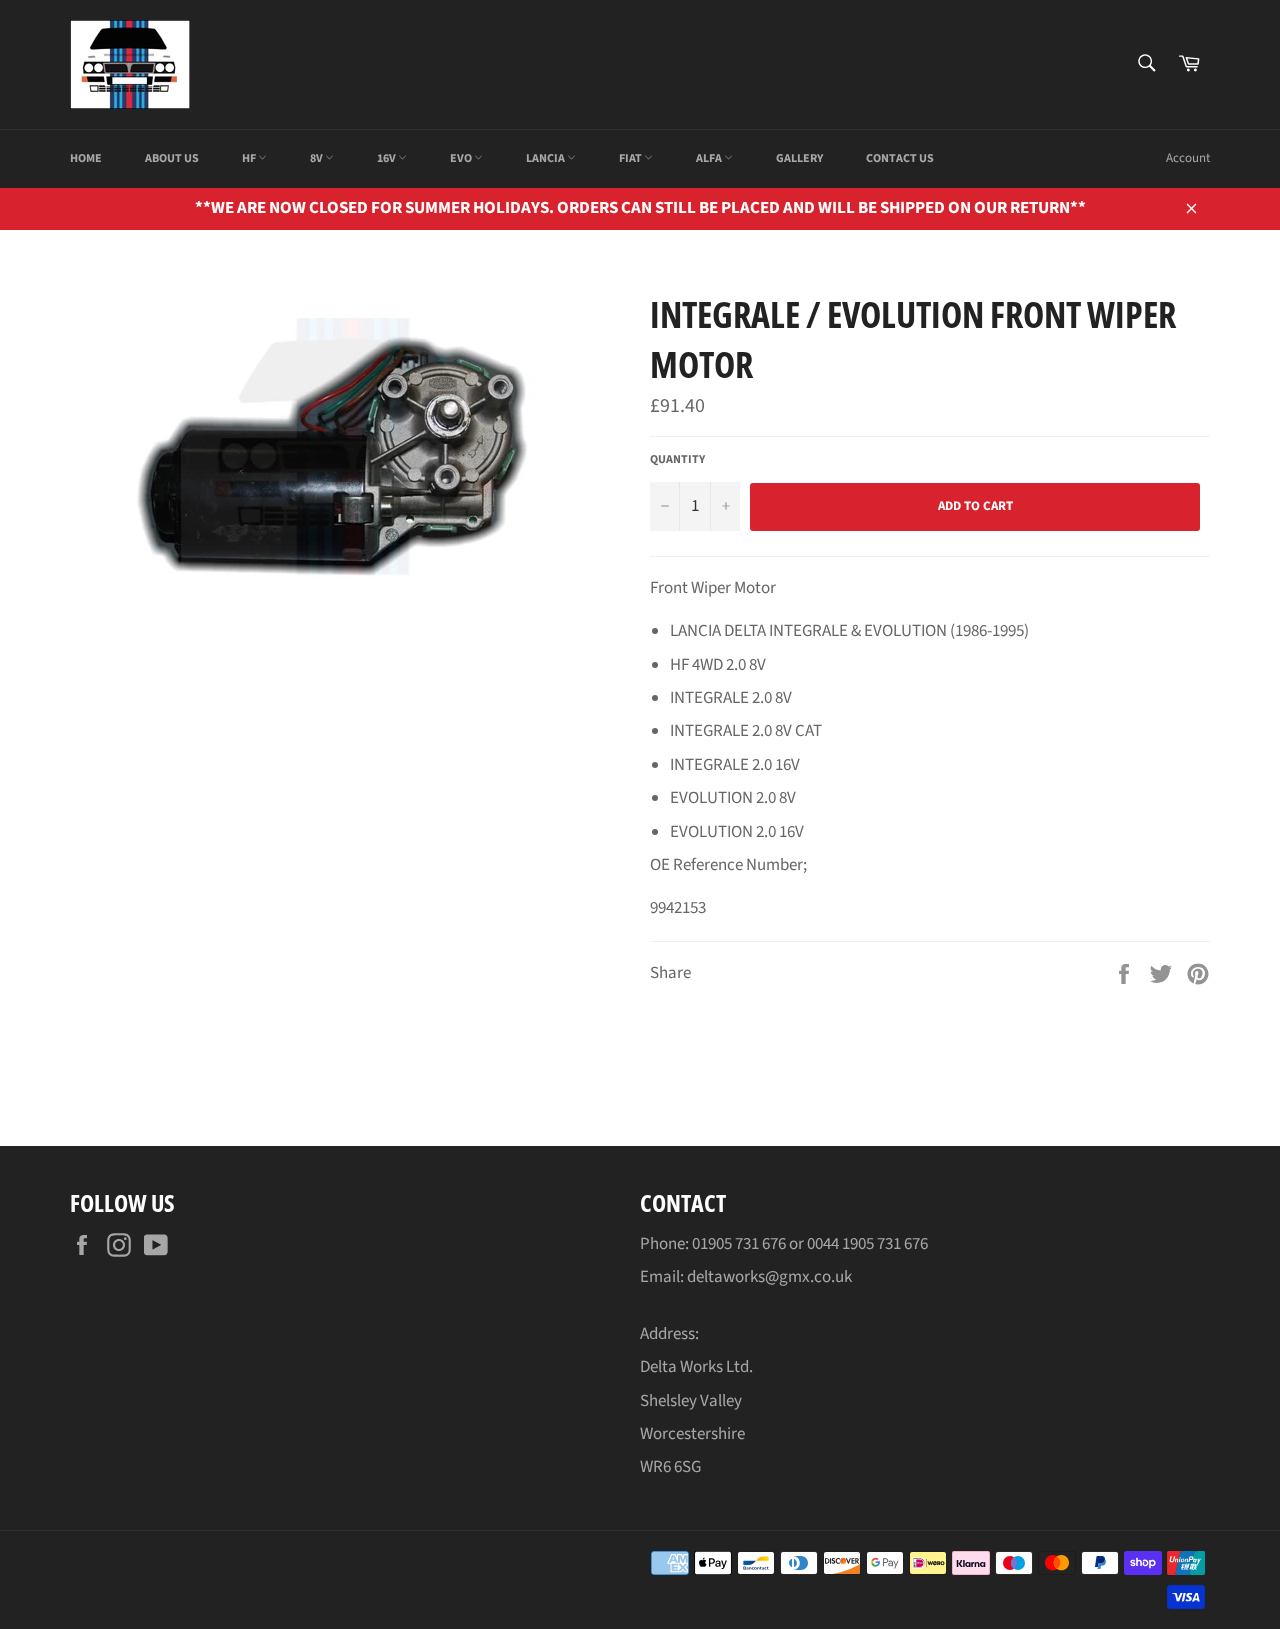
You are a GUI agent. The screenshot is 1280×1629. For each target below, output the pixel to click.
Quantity (677, 460)
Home (86, 158)
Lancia (546, 158)
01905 (713, 1244)
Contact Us (900, 158)
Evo (462, 158)
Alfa (710, 158)
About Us (172, 158)
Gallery (799, 158)
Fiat (631, 158)
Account (1188, 158)
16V (387, 158)
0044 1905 (842, 1244)
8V (317, 158)
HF (250, 158)
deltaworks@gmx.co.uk (769, 1277)
